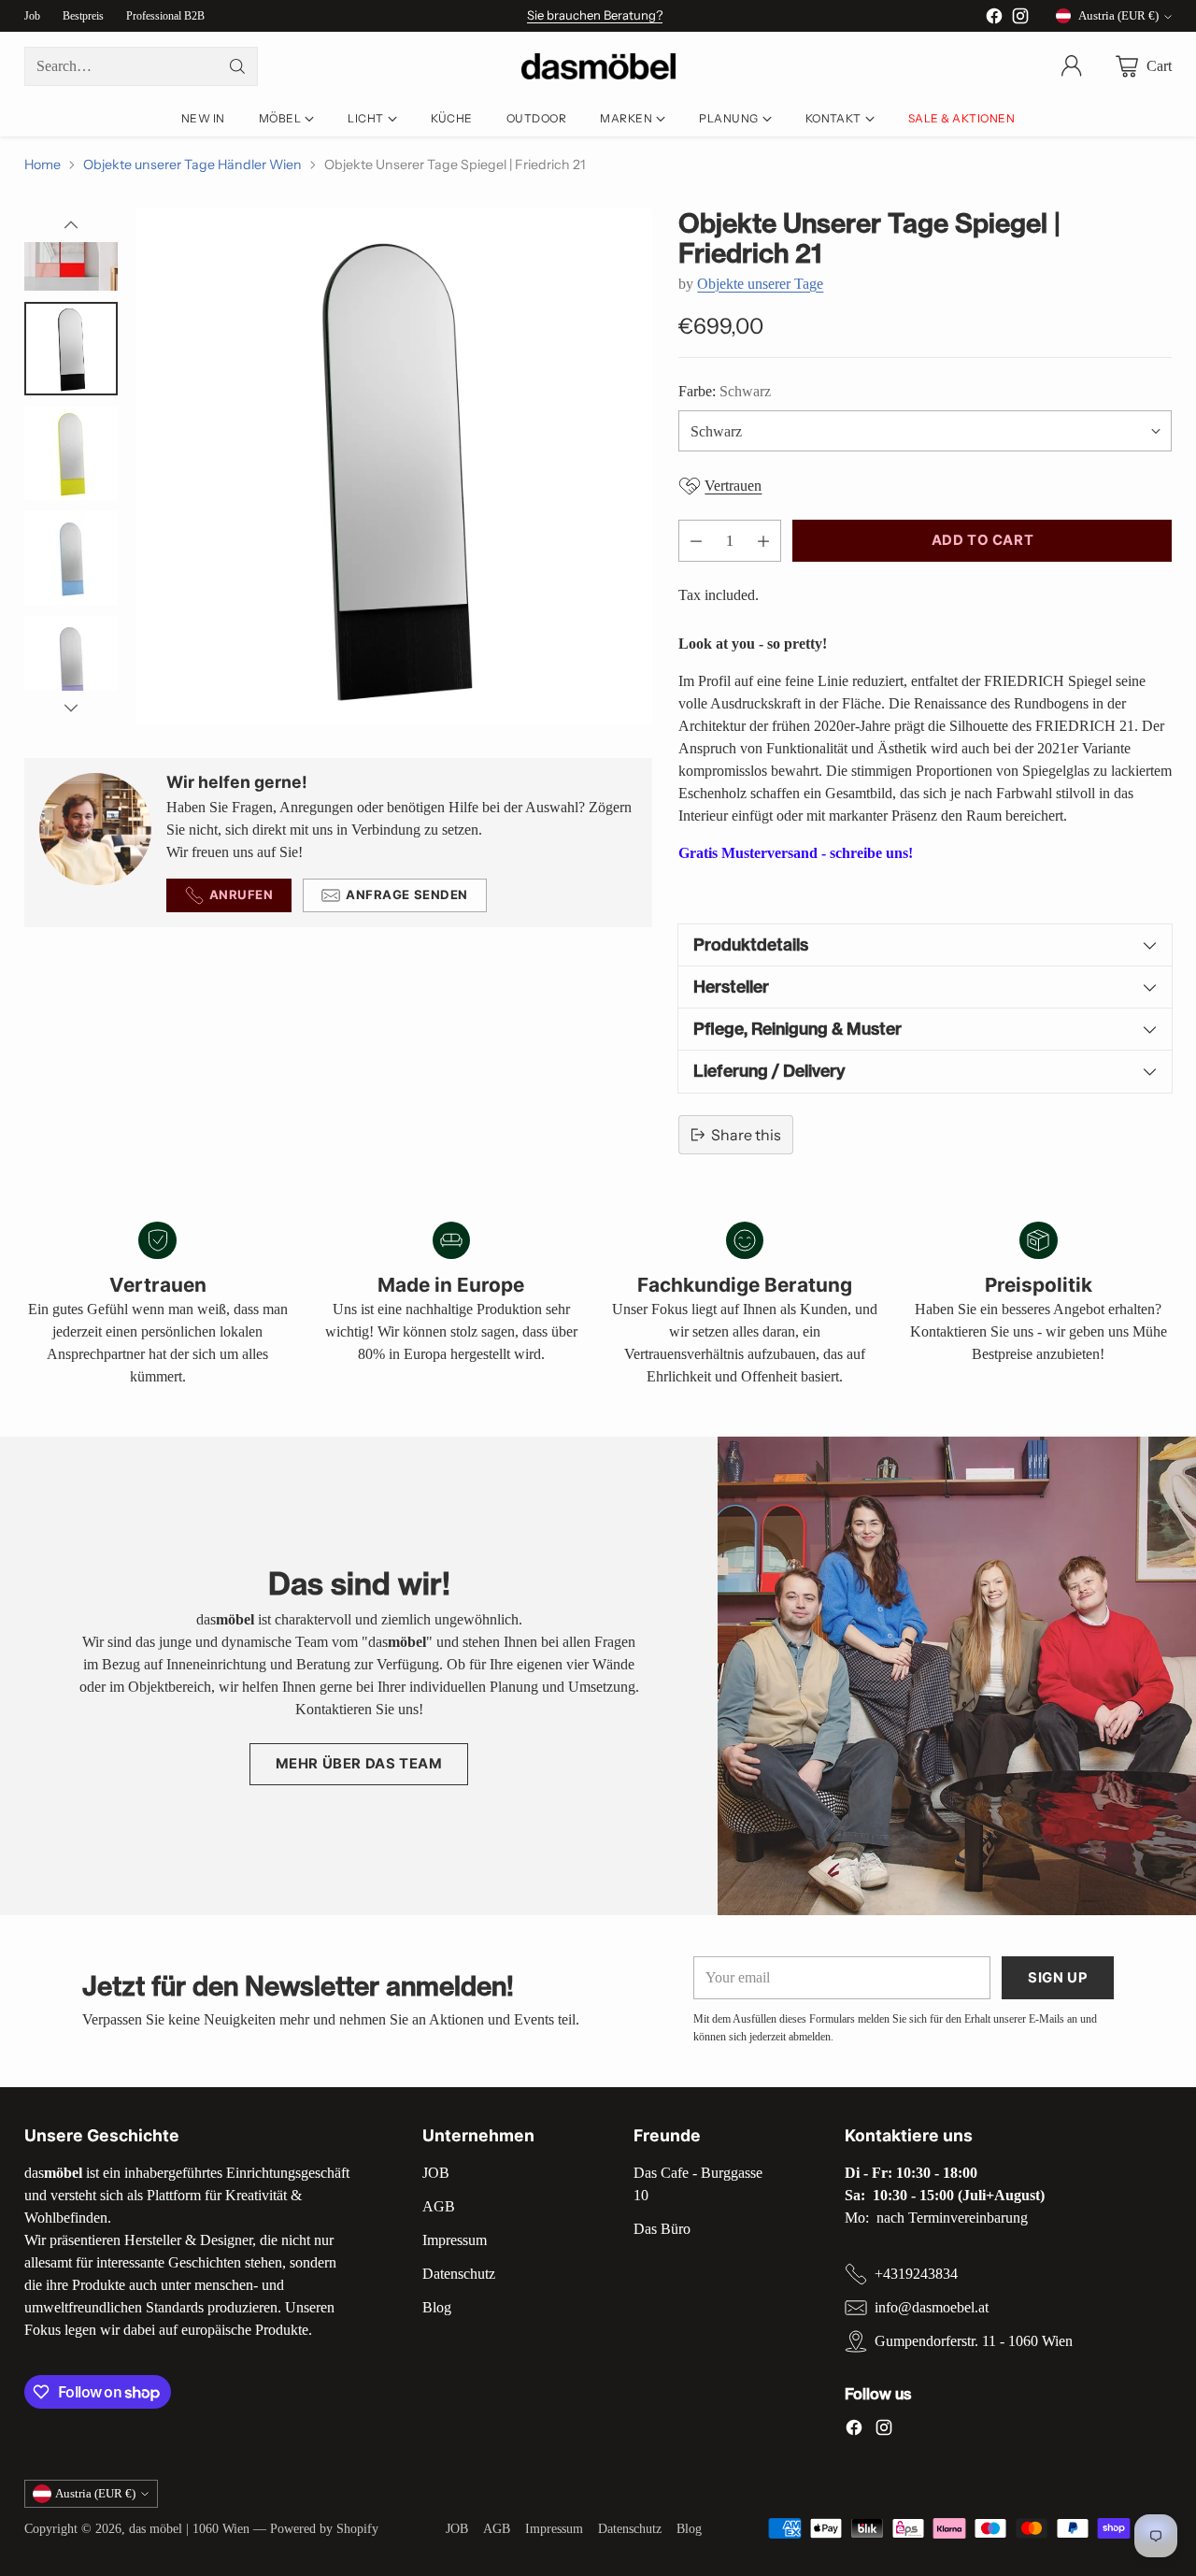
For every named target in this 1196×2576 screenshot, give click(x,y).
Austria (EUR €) (1118, 15)
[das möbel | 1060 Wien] (598, 67)
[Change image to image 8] (71, 663)
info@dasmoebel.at (932, 2307)
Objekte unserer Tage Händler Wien (192, 165)
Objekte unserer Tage (760, 284)
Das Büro (662, 2229)
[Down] (71, 708)
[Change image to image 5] (71, 349)
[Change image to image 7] (71, 558)
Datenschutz (459, 2274)
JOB (436, 2173)
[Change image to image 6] (71, 453)
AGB (439, 2206)
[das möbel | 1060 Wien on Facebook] (994, 19)
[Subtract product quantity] (696, 541)
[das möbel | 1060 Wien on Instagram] (1020, 19)
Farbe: (725, 391)
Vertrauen (733, 486)
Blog (437, 2307)
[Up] (71, 225)
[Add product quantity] (763, 541)
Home (43, 165)
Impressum (455, 2240)
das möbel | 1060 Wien (189, 2528)
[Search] (237, 66)
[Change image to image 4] (71, 244)
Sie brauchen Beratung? (595, 15)
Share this (746, 1135)
